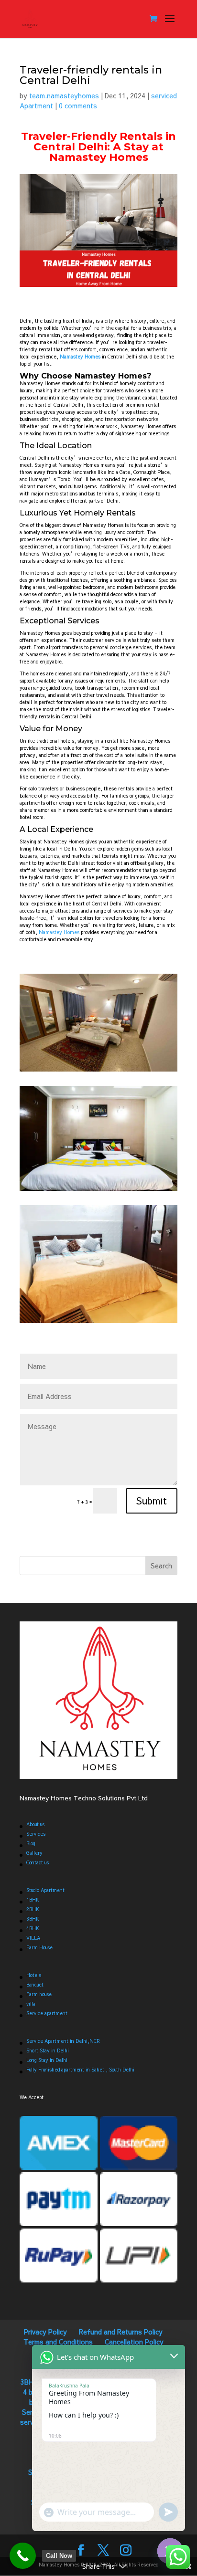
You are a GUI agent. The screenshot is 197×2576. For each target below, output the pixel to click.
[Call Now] (23, 2556)
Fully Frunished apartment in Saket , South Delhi (80, 2070)
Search (161, 1566)
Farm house (39, 1994)
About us (35, 1824)
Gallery (34, 1853)
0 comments (78, 105)
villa (31, 2004)
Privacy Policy (45, 2332)
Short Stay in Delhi (48, 2050)
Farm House (39, 1947)
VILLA (33, 1938)
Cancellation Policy (134, 2342)
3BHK (33, 1919)
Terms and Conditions (58, 2342)
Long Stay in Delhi (47, 2060)
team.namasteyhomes (64, 95)
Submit (152, 1500)
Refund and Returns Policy (121, 2332)
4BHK (33, 1928)
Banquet (35, 1985)
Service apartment (47, 2013)
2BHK (33, 1909)
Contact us (38, 1862)
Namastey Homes (59, 932)
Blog (31, 1843)
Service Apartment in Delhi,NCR (63, 2041)
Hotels (34, 1975)
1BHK (33, 1900)
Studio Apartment (45, 1890)
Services (36, 1834)
